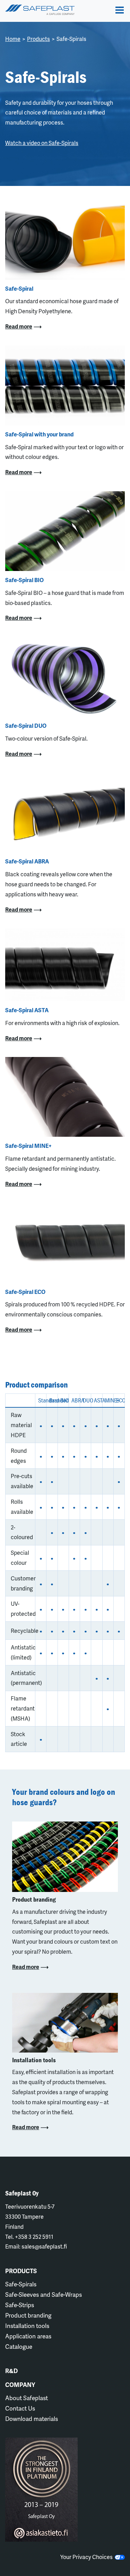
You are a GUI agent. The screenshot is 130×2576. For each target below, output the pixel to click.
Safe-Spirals (21, 2284)
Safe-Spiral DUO (26, 726)
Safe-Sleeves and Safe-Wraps (44, 2294)
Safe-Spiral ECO (25, 1292)
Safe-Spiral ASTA (27, 1010)
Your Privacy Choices (88, 2557)
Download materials (32, 2419)
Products (38, 39)
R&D (11, 2371)
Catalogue (19, 2346)
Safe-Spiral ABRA (27, 861)
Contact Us (20, 2408)
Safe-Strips (20, 2305)
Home (13, 39)
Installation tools (27, 2326)
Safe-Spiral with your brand (39, 434)
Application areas (28, 2336)
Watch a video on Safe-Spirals (42, 143)
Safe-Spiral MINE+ (28, 1146)
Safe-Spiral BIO (24, 580)
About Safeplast (27, 2398)
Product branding (28, 2315)
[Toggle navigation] (120, 10)
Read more (19, 326)
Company (20, 2385)
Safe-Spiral (19, 288)
